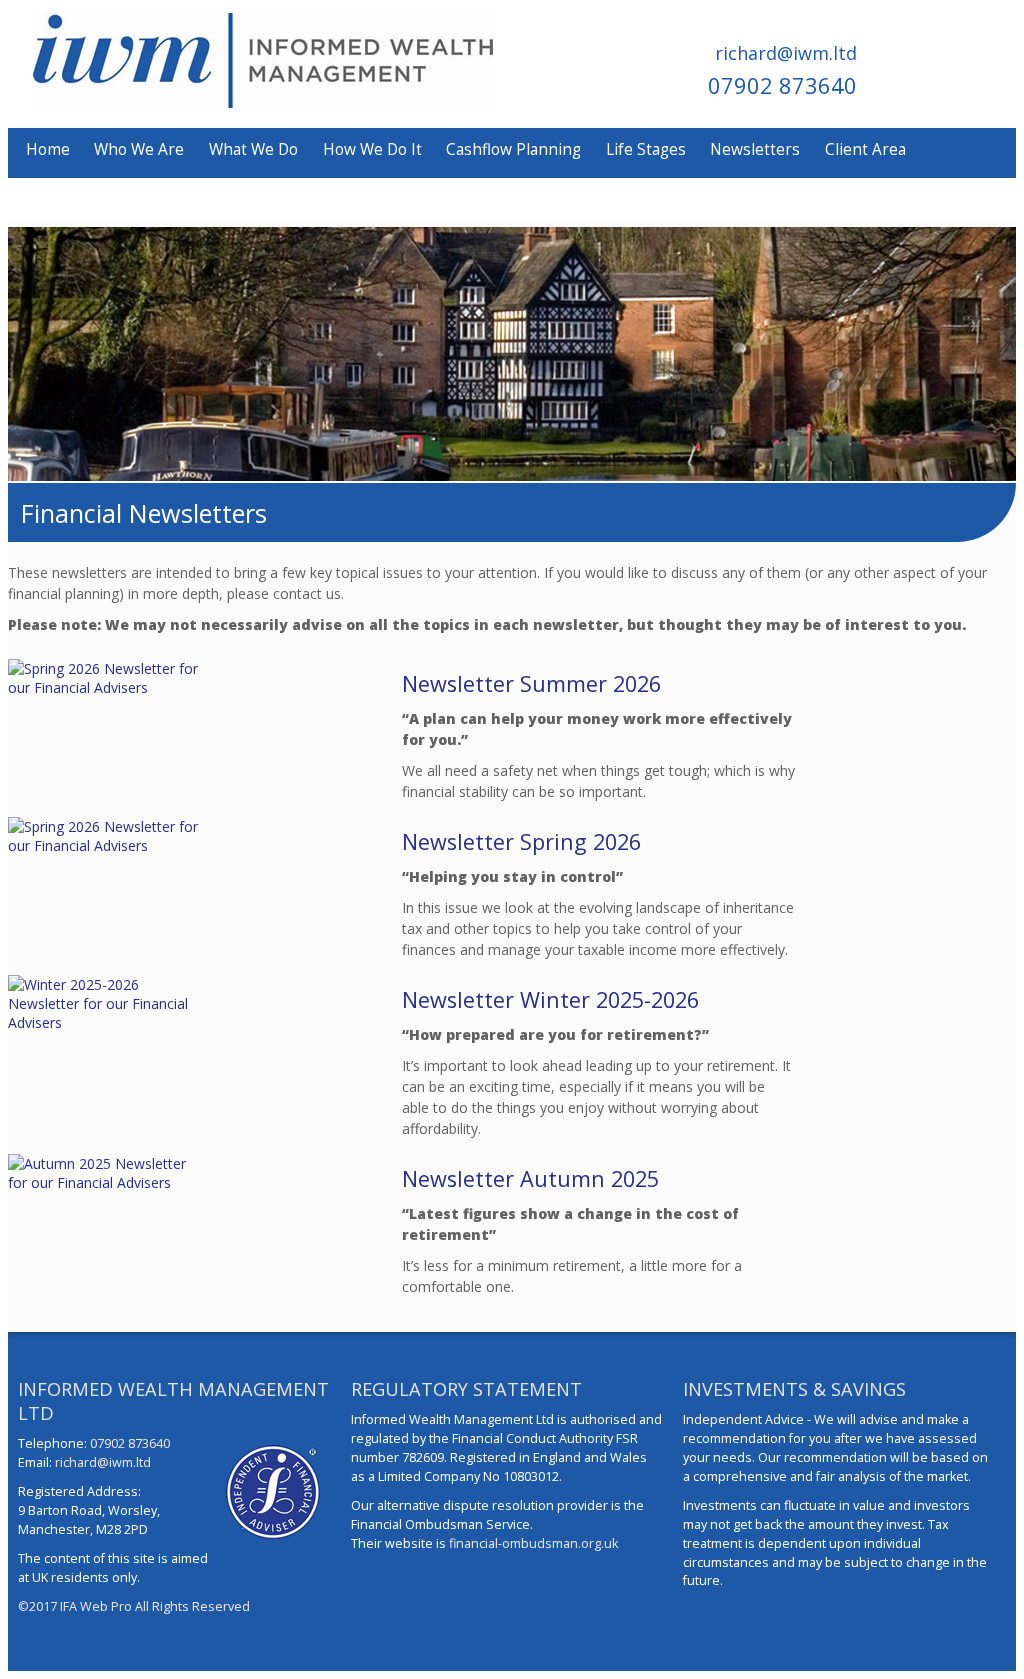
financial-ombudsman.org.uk (533, 1543)
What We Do (253, 149)
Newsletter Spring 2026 (521, 841)
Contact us (64, 196)
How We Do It (372, 149)
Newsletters (755, 149)
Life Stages (646, 149)
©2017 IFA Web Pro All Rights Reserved (134, 1606)
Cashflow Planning (513, 149)
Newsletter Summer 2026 (531, 683)
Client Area (865, 149)
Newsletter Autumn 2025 (530, 1178)
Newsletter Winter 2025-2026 (550, 999)
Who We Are (139, 149)
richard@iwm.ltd (786, 53)
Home (48, 149)
